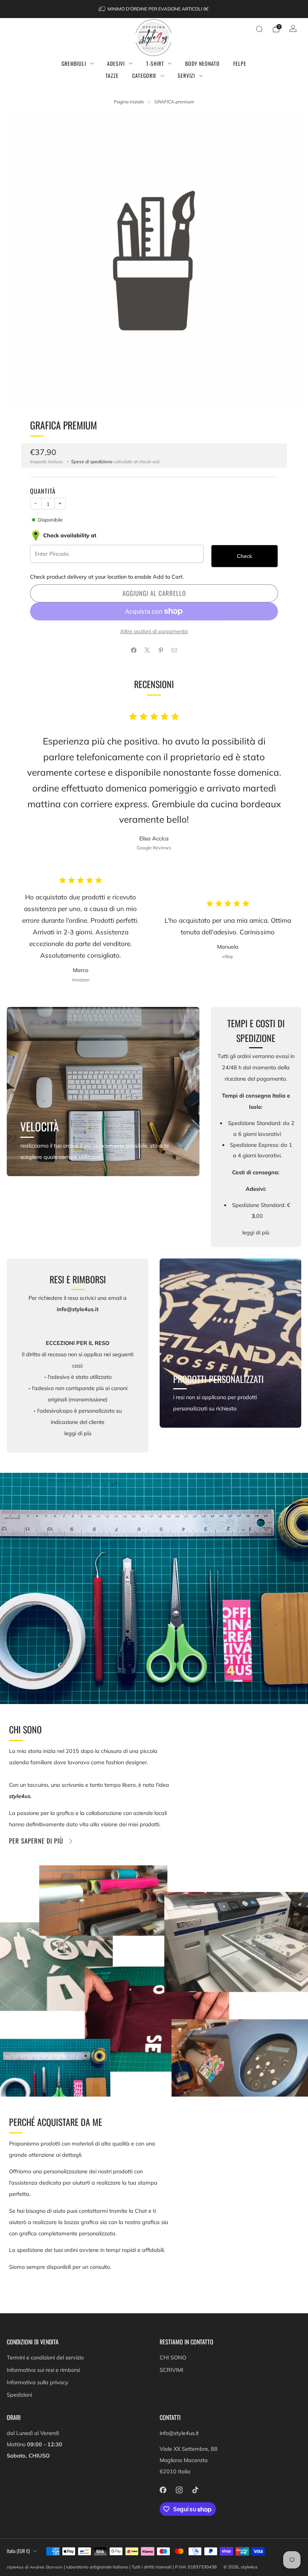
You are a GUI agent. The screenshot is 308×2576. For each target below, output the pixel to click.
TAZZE (112, 75)
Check (245, 556)
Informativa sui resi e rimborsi (43, 2370)
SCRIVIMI (171, 2370)
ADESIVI (116, 63)
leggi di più (256, 1233)
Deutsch (38, 2565)
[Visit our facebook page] (163, 2490)
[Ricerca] (259, 29)
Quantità (43, 491)
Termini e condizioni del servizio (45, 2358)
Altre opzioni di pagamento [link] (154, 631)
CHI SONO (173, 2358)
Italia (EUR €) (18, 2551)
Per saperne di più (36, 1841)
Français (16, 2565)
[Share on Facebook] (134, 650)
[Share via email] (174, 650)
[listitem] (154, 9)
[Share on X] (147, 650)
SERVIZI (186, 75)
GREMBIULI (74, 63)
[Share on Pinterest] (161, 650)
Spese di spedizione (92, 462)
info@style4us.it (179, 2433)
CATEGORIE (144, 75)
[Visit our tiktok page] (195, 2490)
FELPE (240, 63)
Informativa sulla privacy (38, 2382)
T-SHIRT (155, 63)
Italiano (60, 2565)
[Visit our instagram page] (179, 2490)
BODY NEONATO (202, 63)
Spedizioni (19, 2395)
